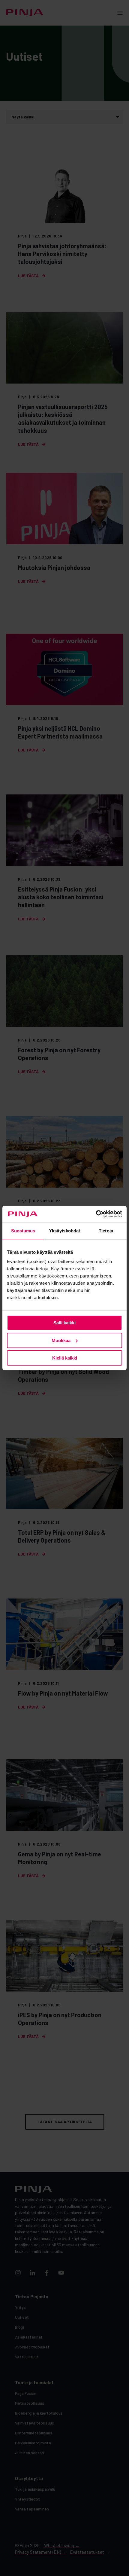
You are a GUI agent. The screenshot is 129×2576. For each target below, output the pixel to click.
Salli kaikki (64, 1323)
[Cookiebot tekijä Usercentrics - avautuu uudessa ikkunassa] (96, 1214)
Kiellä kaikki (65, 1358)
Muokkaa (61, 1340)
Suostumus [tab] (23, 1231)
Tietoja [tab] (106, 1231)
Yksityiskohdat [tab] (64, 1231)
